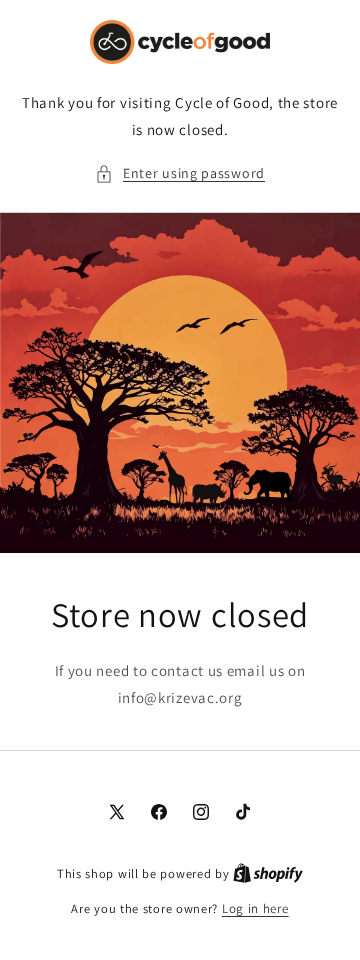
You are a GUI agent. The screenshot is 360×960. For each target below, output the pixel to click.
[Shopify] (268, 873)
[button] (180, 173)
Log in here (255, 908)
